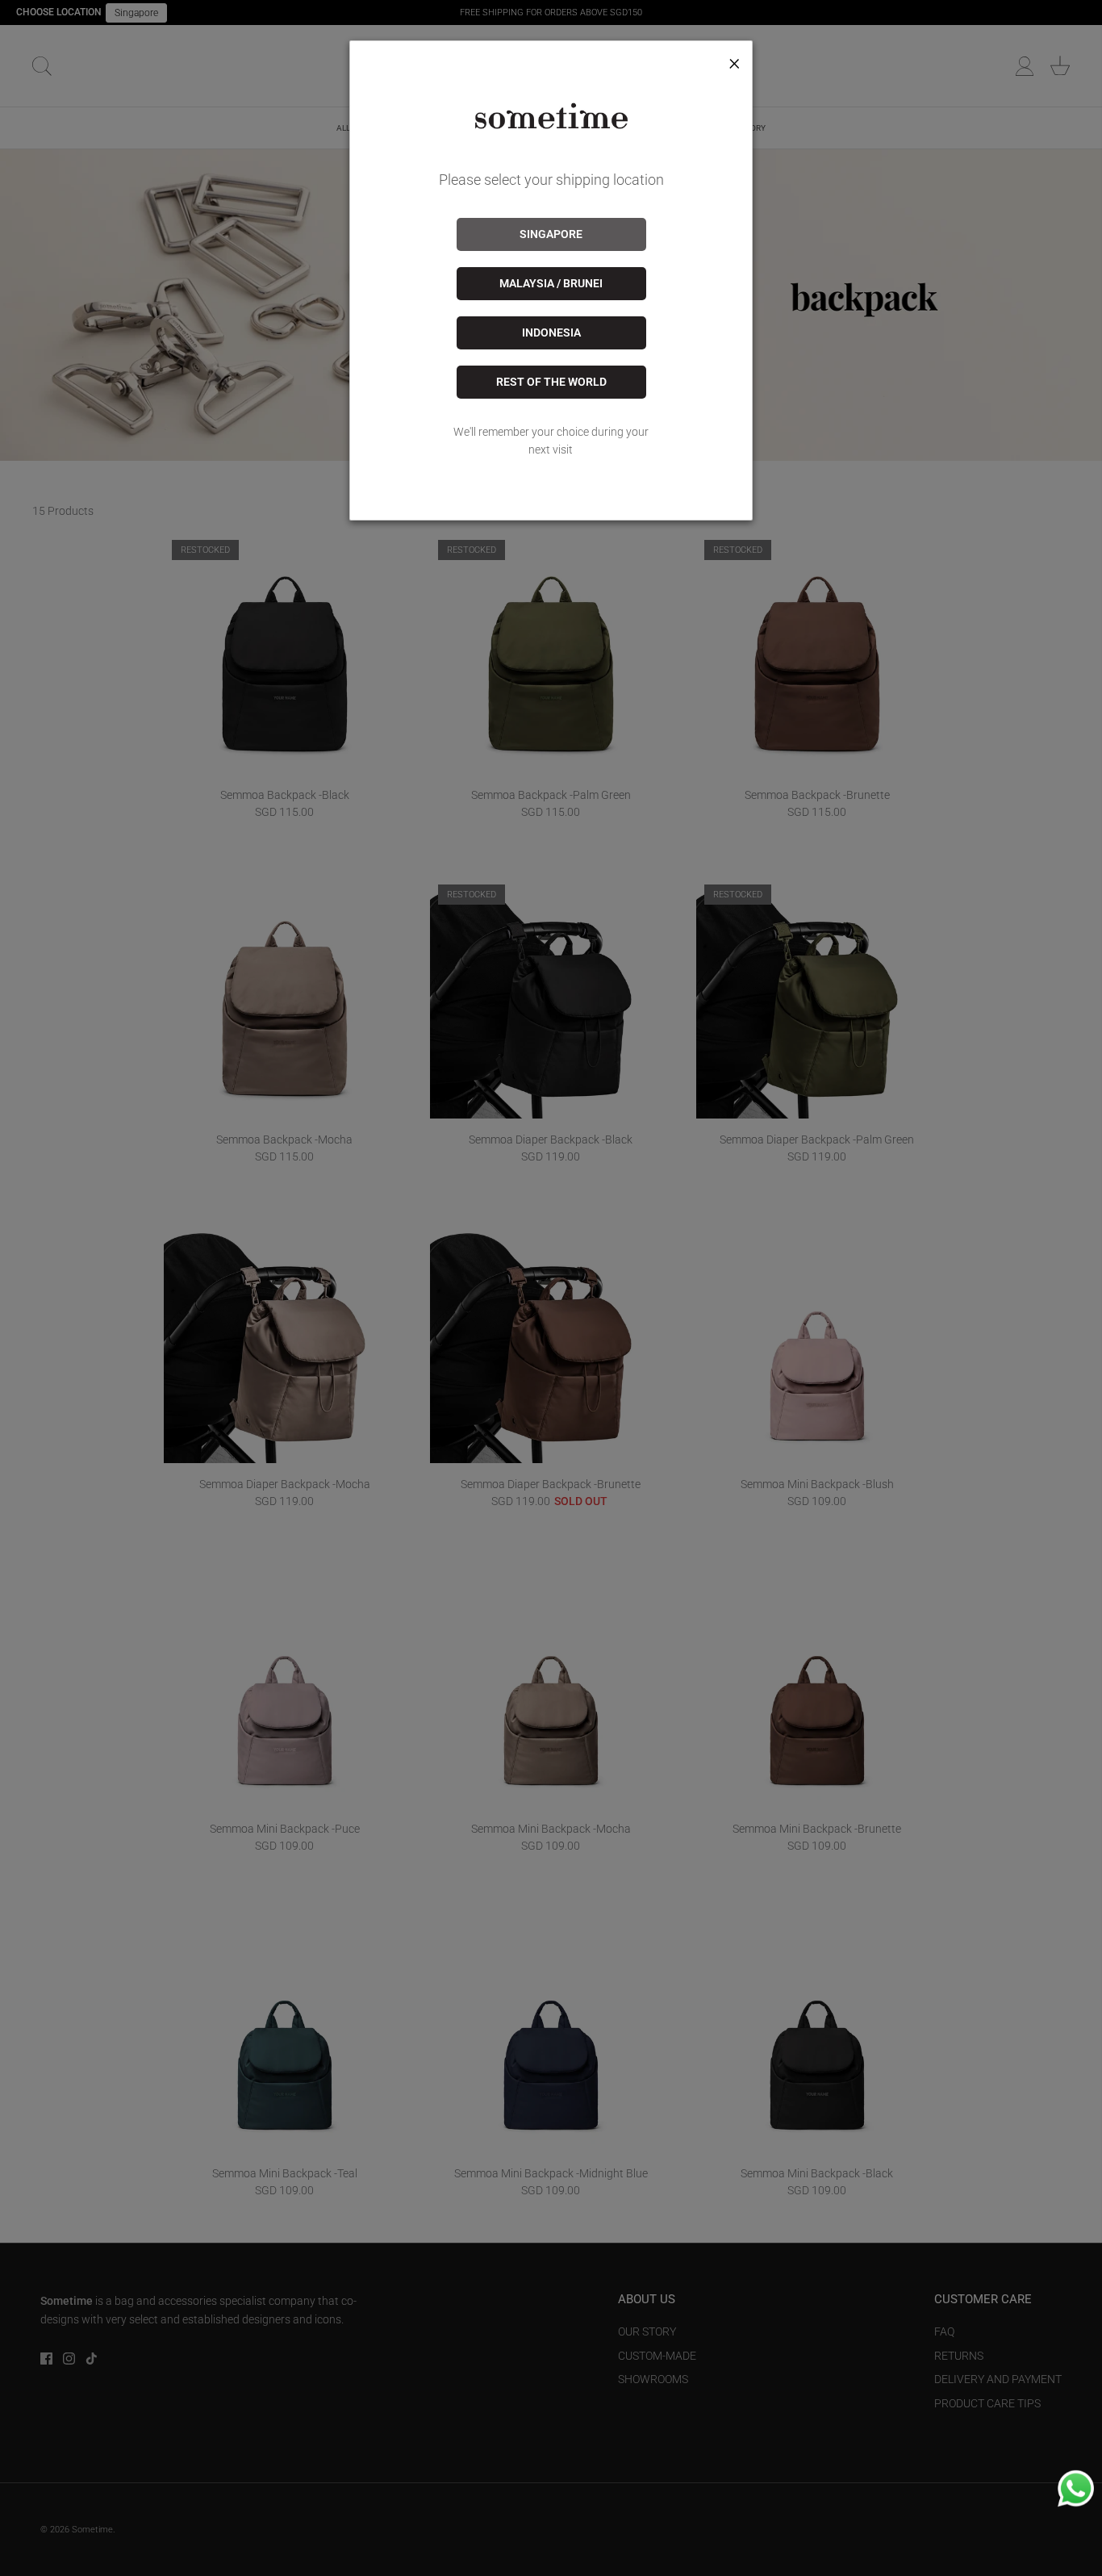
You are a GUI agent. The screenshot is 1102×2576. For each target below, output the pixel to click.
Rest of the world (551, 382)
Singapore (551, 234)
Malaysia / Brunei (551, 283)
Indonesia (551, 332)
